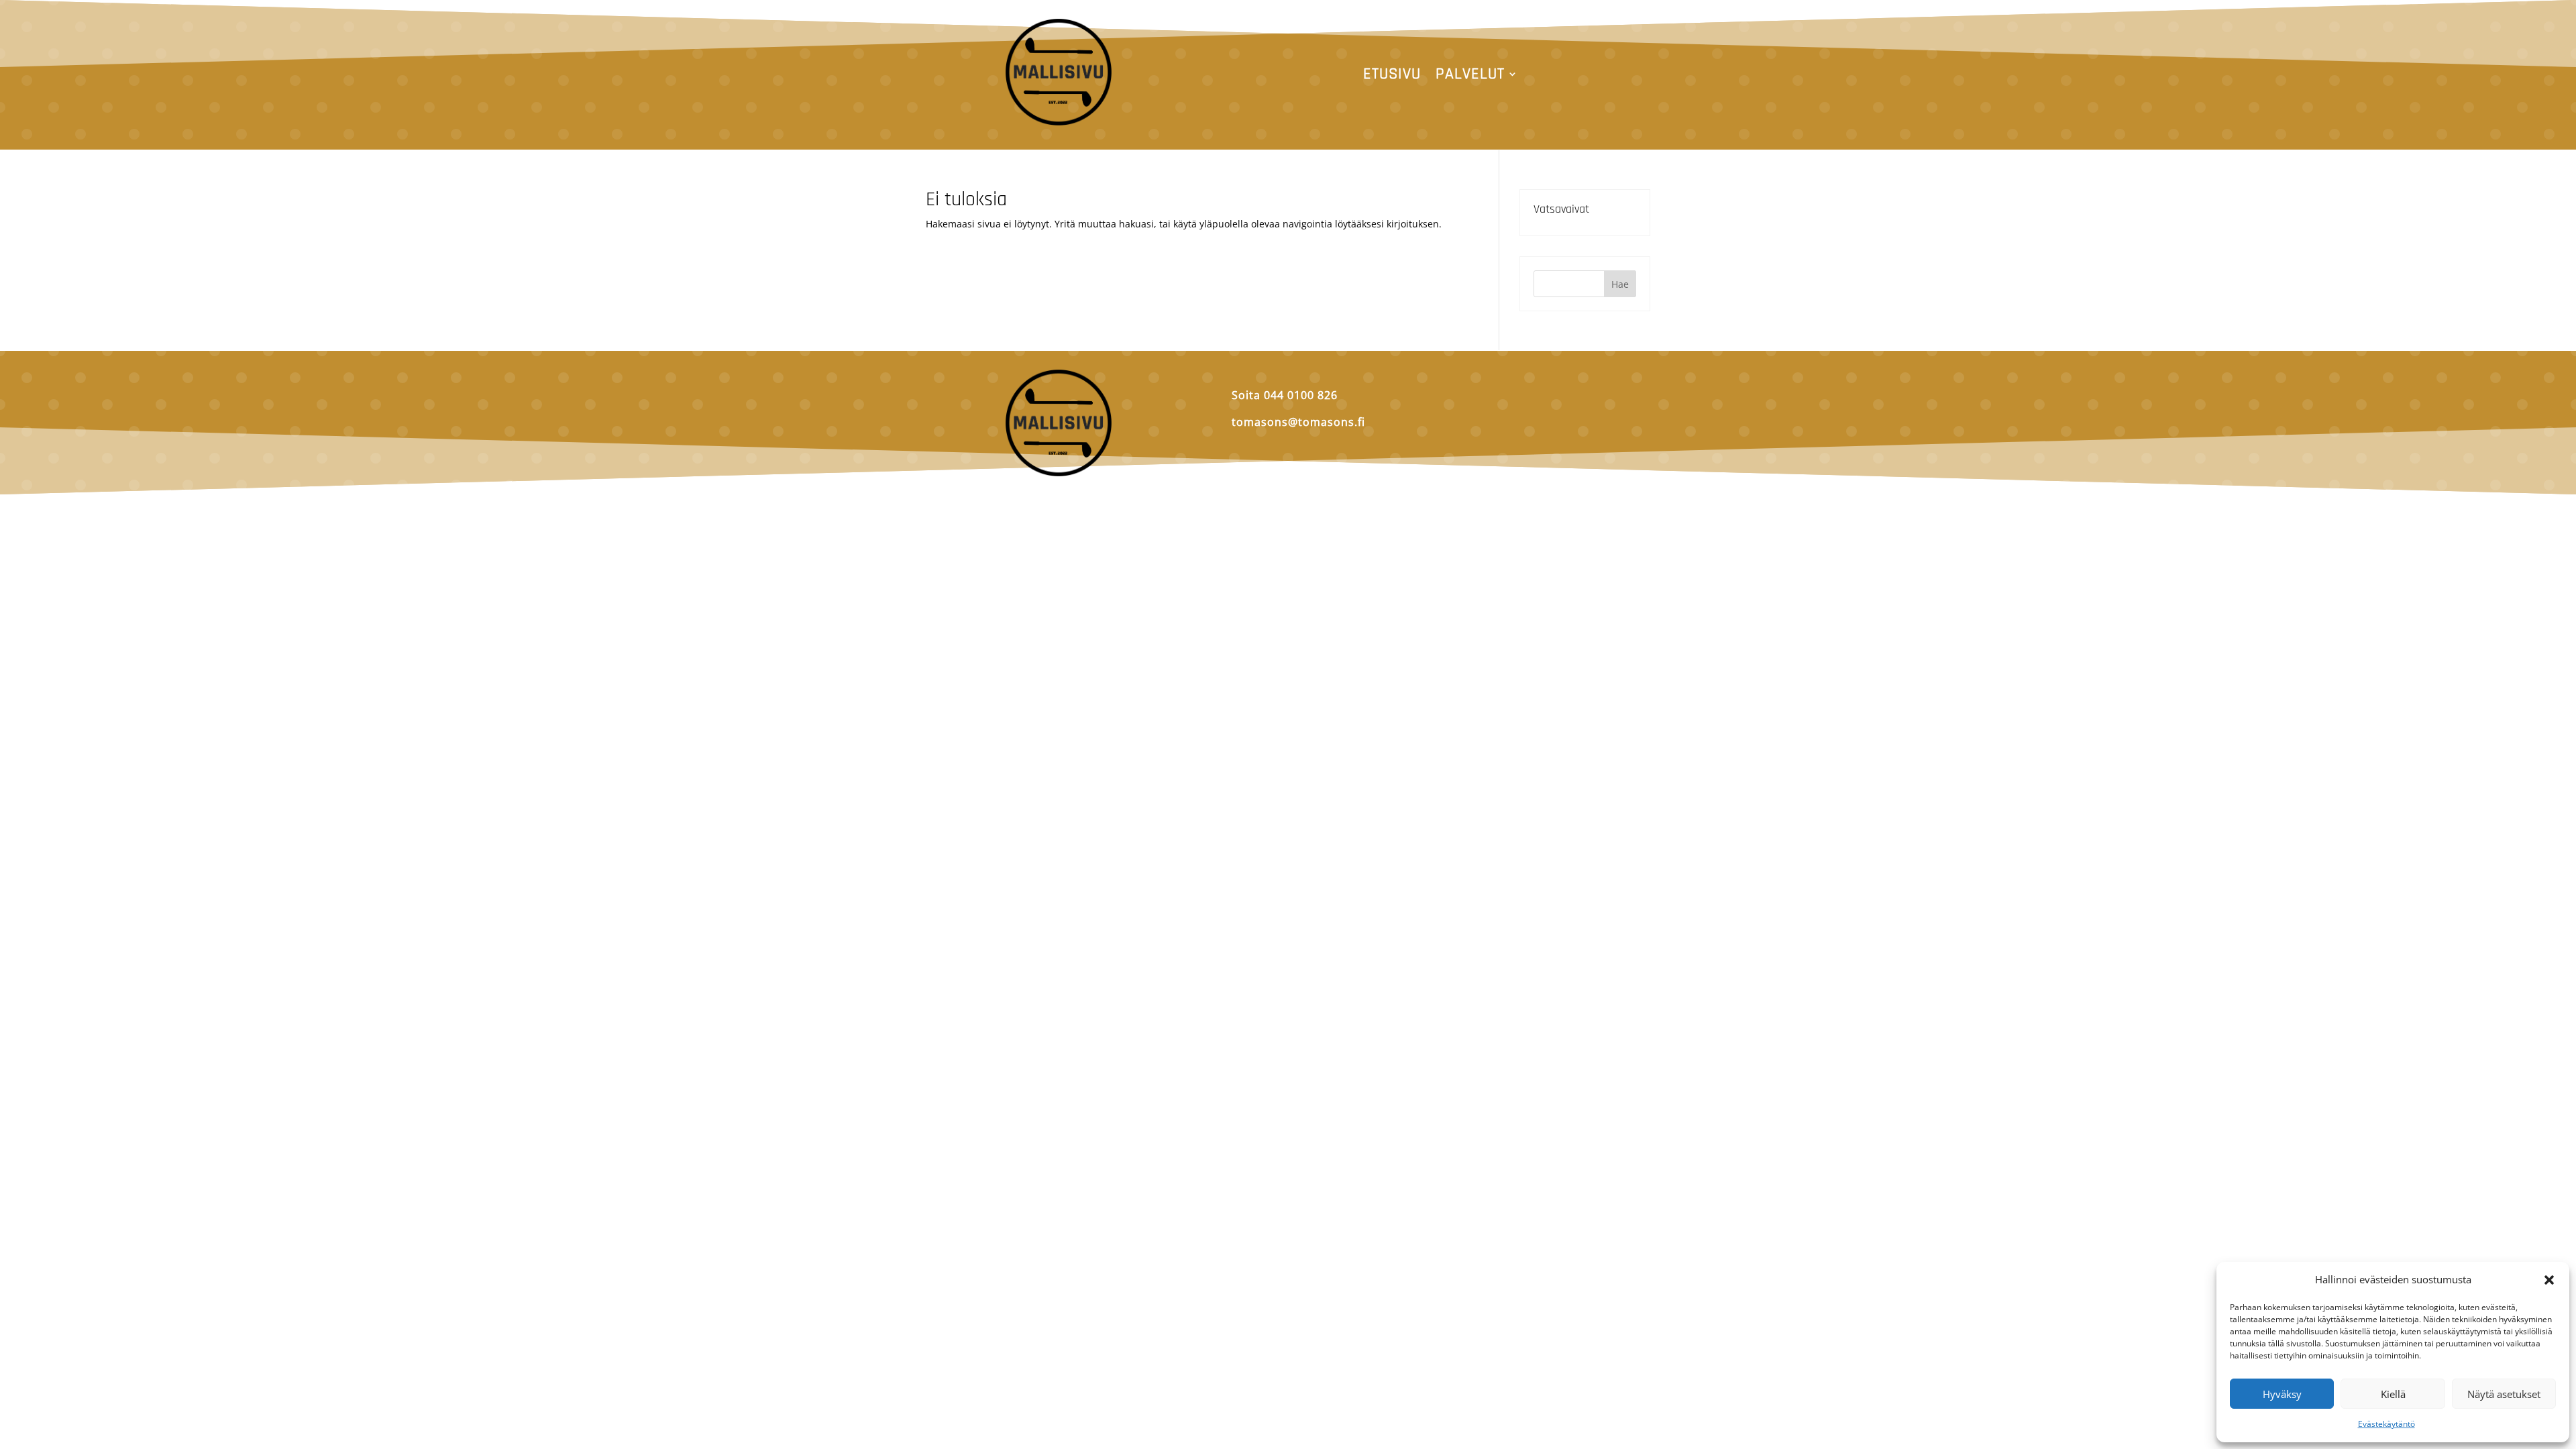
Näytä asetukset (2504, 1394)
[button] (2549, 1280)
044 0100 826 (1301, 395)
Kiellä (2393, 1394)
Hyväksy (2282, 1394)
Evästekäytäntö (2386, 1424)
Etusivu (1392, 76)
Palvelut (1470, 76)
